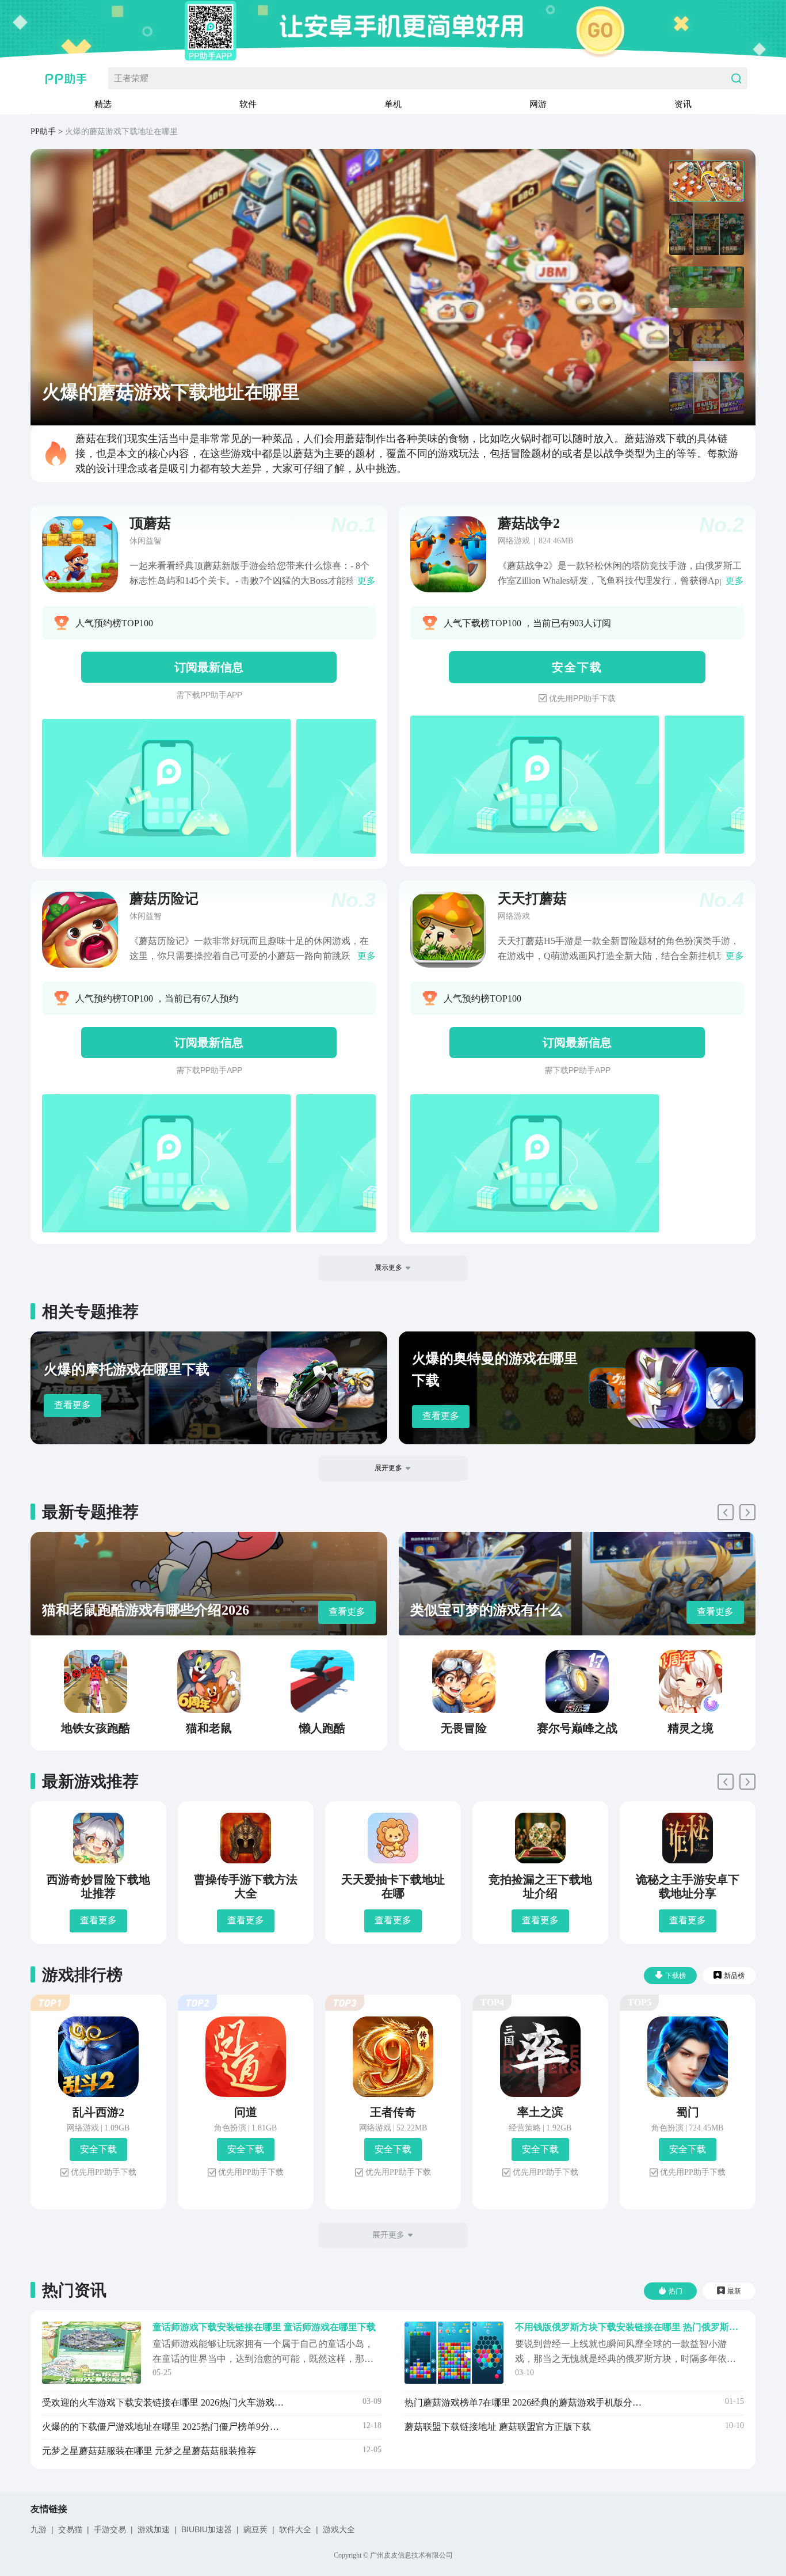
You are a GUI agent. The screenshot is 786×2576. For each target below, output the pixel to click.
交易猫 (70, 2529)
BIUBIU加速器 (207, 2529)
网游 (538, 104)
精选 (103, 104)
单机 (393, 104)
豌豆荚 (255, 2529)
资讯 (683, 104)
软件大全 (295, 2529)
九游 (39, 2529)
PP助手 (43, 132)
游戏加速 (154, 2529)
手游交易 (110, 2529)
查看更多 (73, 1405)
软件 (248, 104)
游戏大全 (339, 2529)
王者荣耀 (131, 78)
